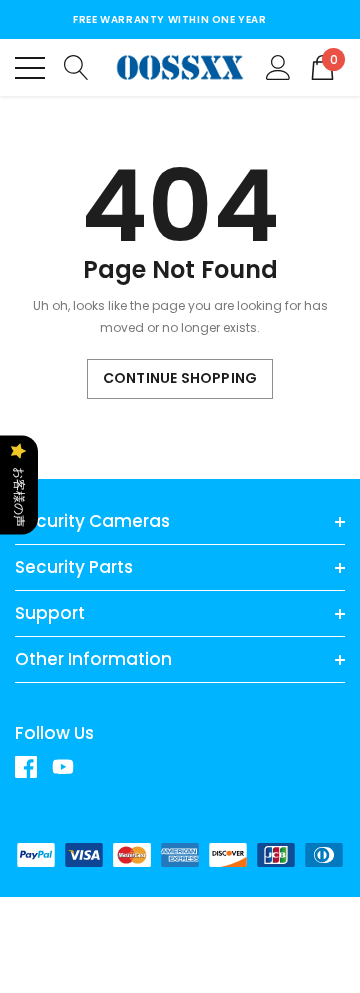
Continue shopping (180, 378)
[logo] (180, 67)
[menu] (30, 68)
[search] (76, 66)
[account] (278, 66)
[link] (33, 767)
